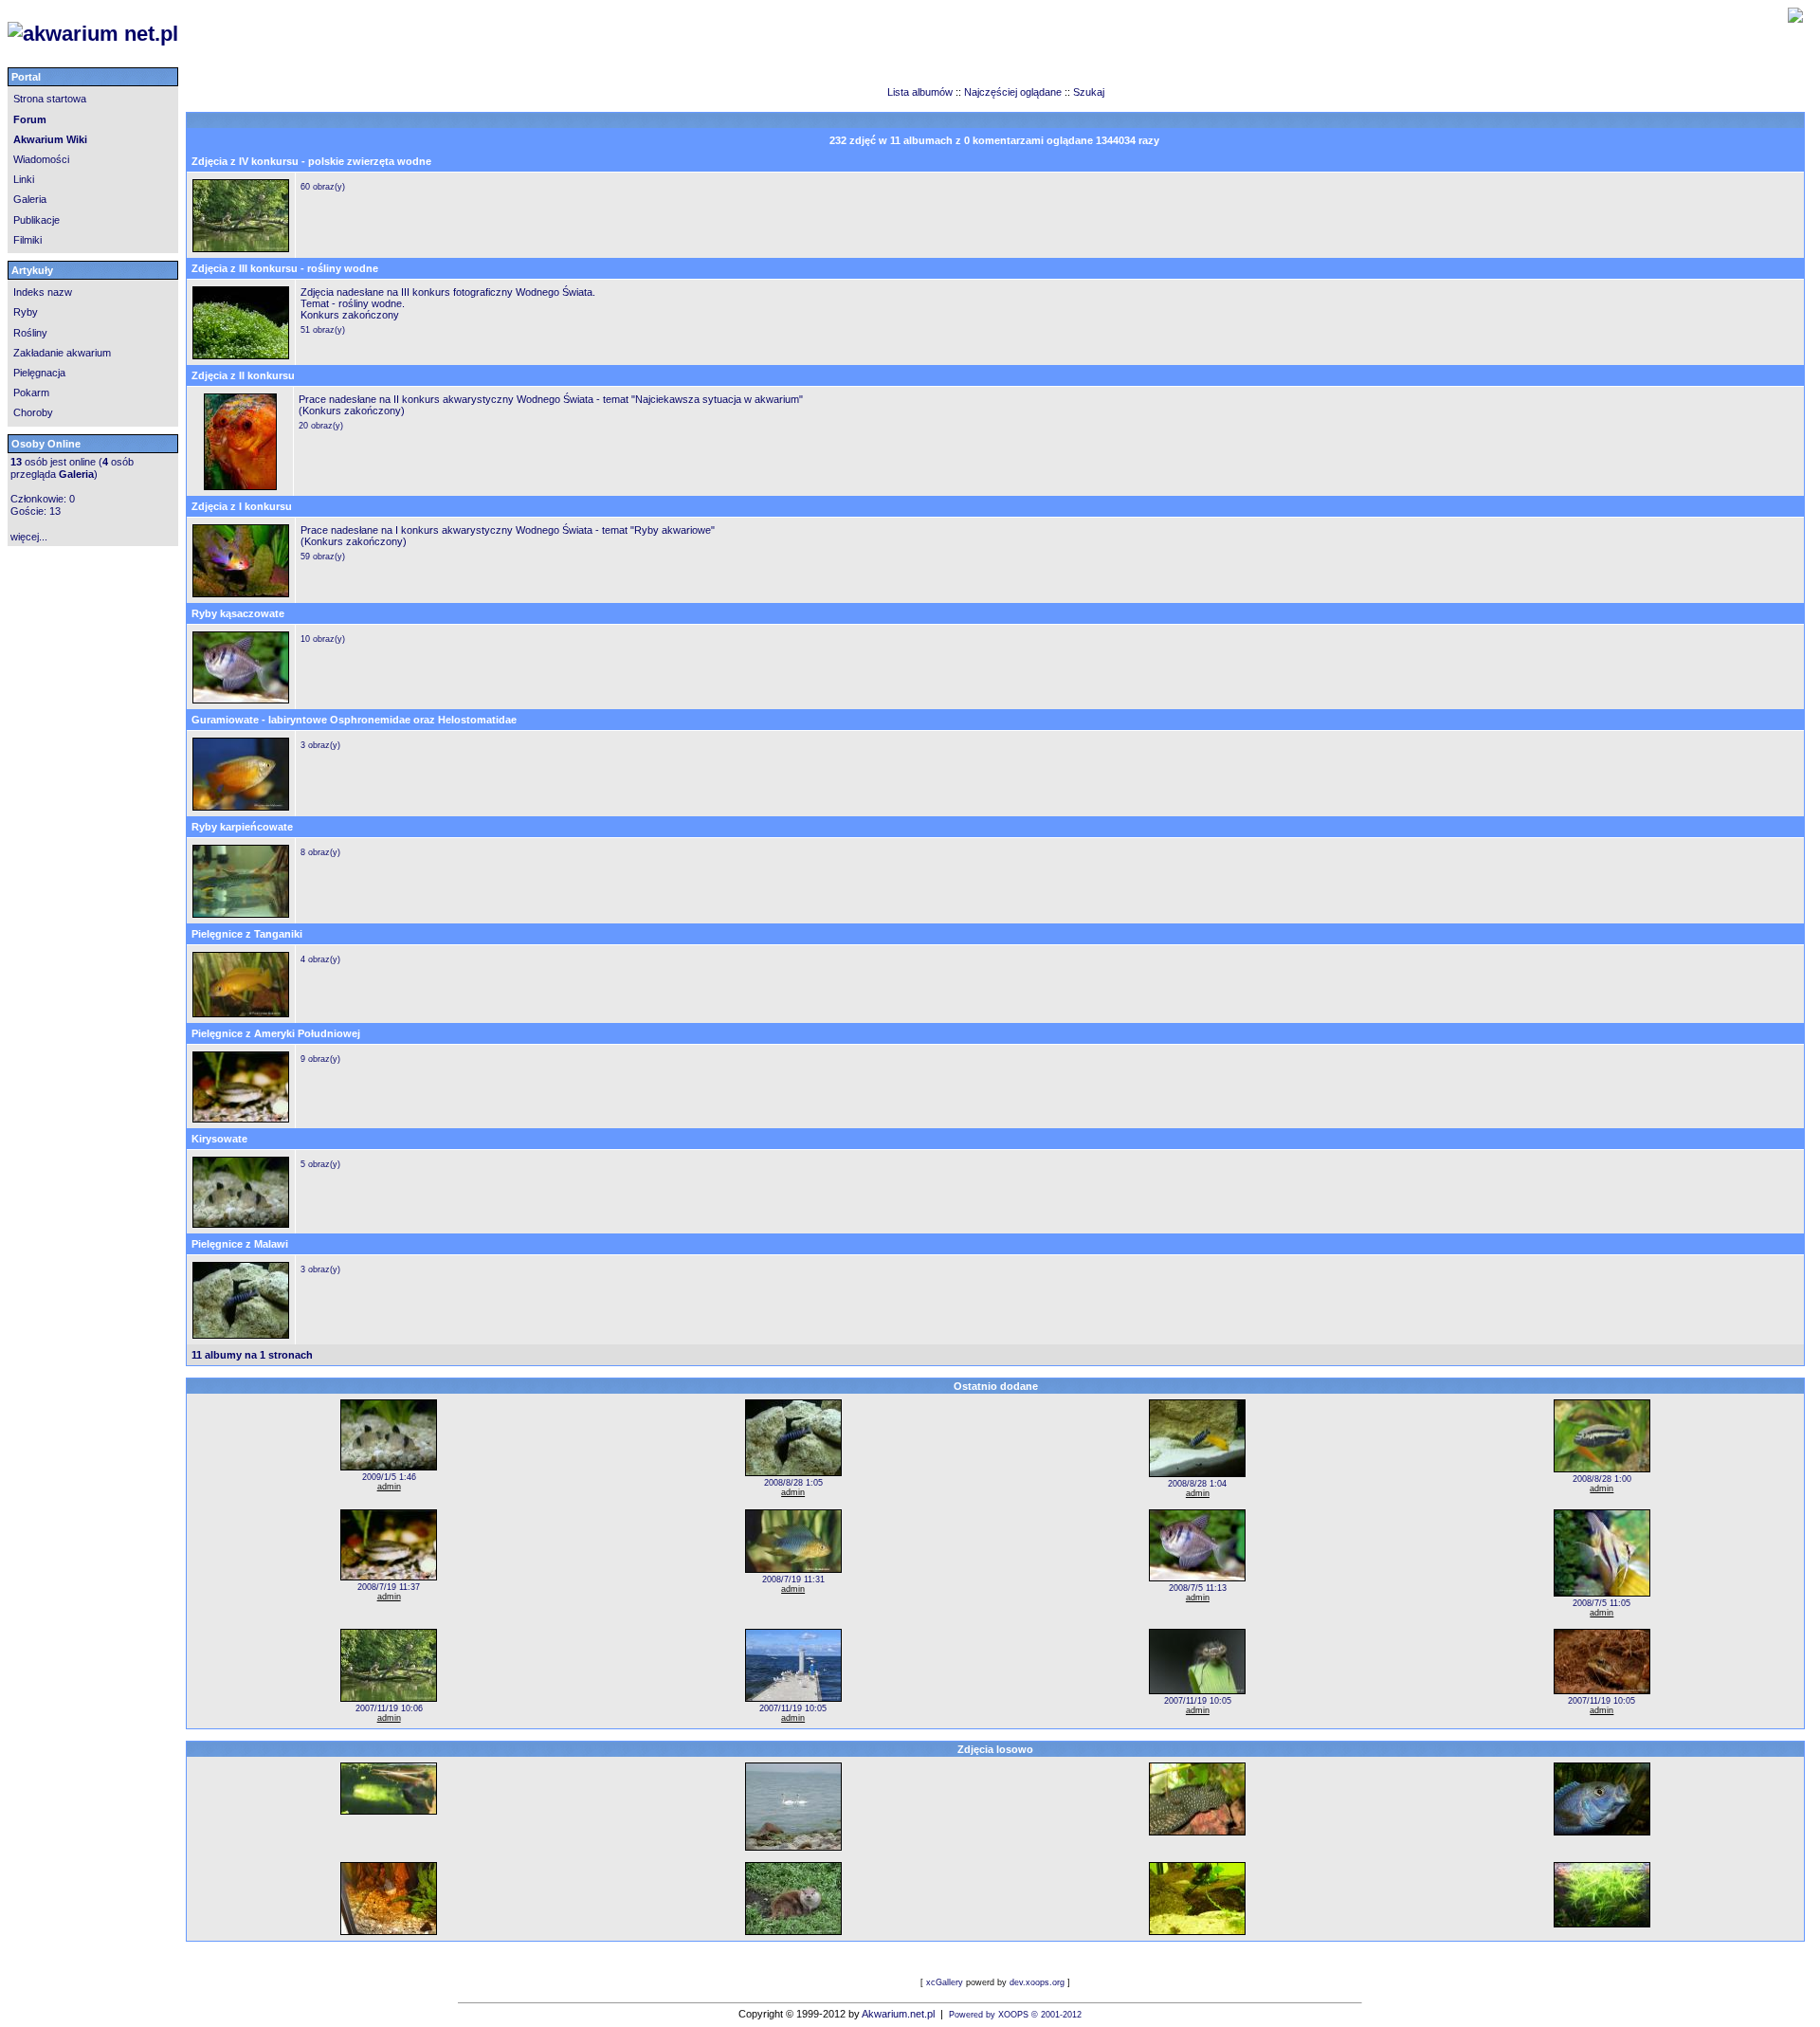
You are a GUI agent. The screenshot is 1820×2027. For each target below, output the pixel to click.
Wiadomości (41, 159)
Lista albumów (921, 92)
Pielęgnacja (39, 373)
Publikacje (36, 220)
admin (389, 1487)
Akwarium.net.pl (898, 2014)
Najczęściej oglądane (1013, 92)
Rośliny (30, 333)
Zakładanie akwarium (62, 353)
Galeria (30, 199)
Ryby (26, 312)
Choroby (33, 412)
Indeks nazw (43, 292)
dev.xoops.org (1037, 1982)
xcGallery (945, 1982)
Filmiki (27, 240)
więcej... (29, 537)
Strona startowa (50, 99)
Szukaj (1089, 92)
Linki (24, 179)
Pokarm (31, 393)
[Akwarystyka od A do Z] (368, 34)
